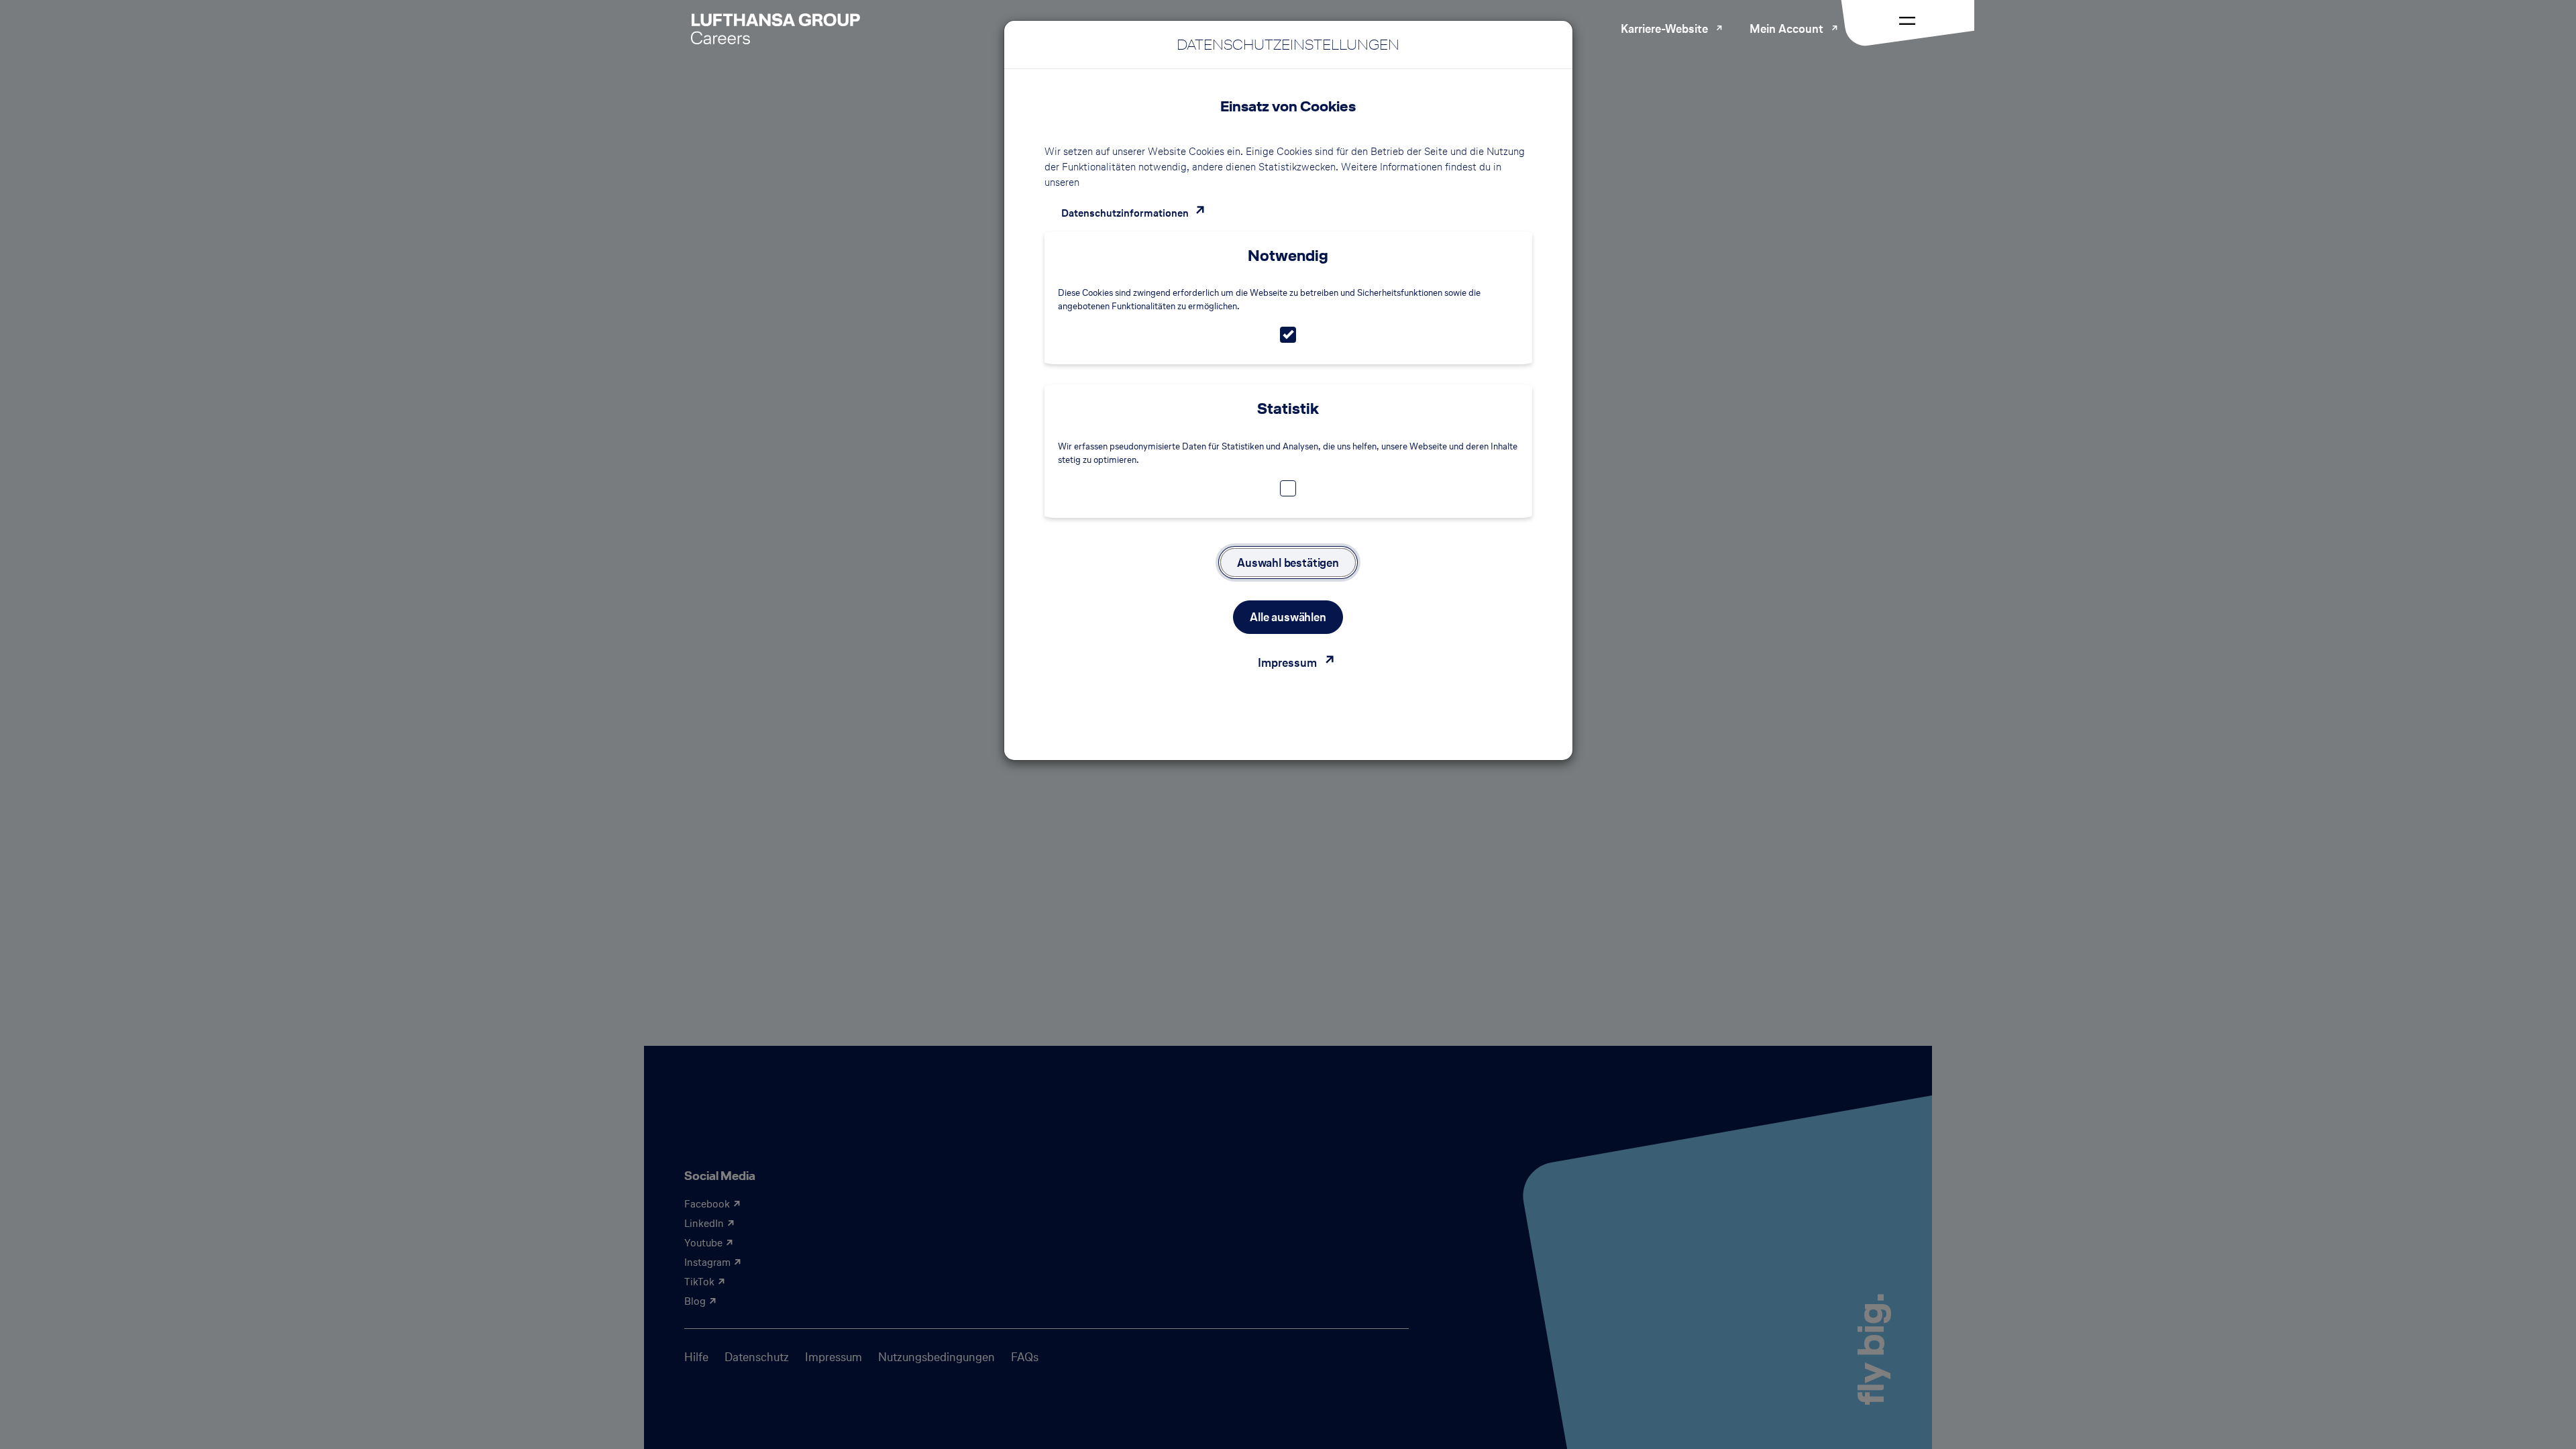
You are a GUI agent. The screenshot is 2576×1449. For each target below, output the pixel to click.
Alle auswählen (1288, 617)
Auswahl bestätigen (1288, 562)
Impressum (1287, 662)
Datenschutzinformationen (1125, 213)
